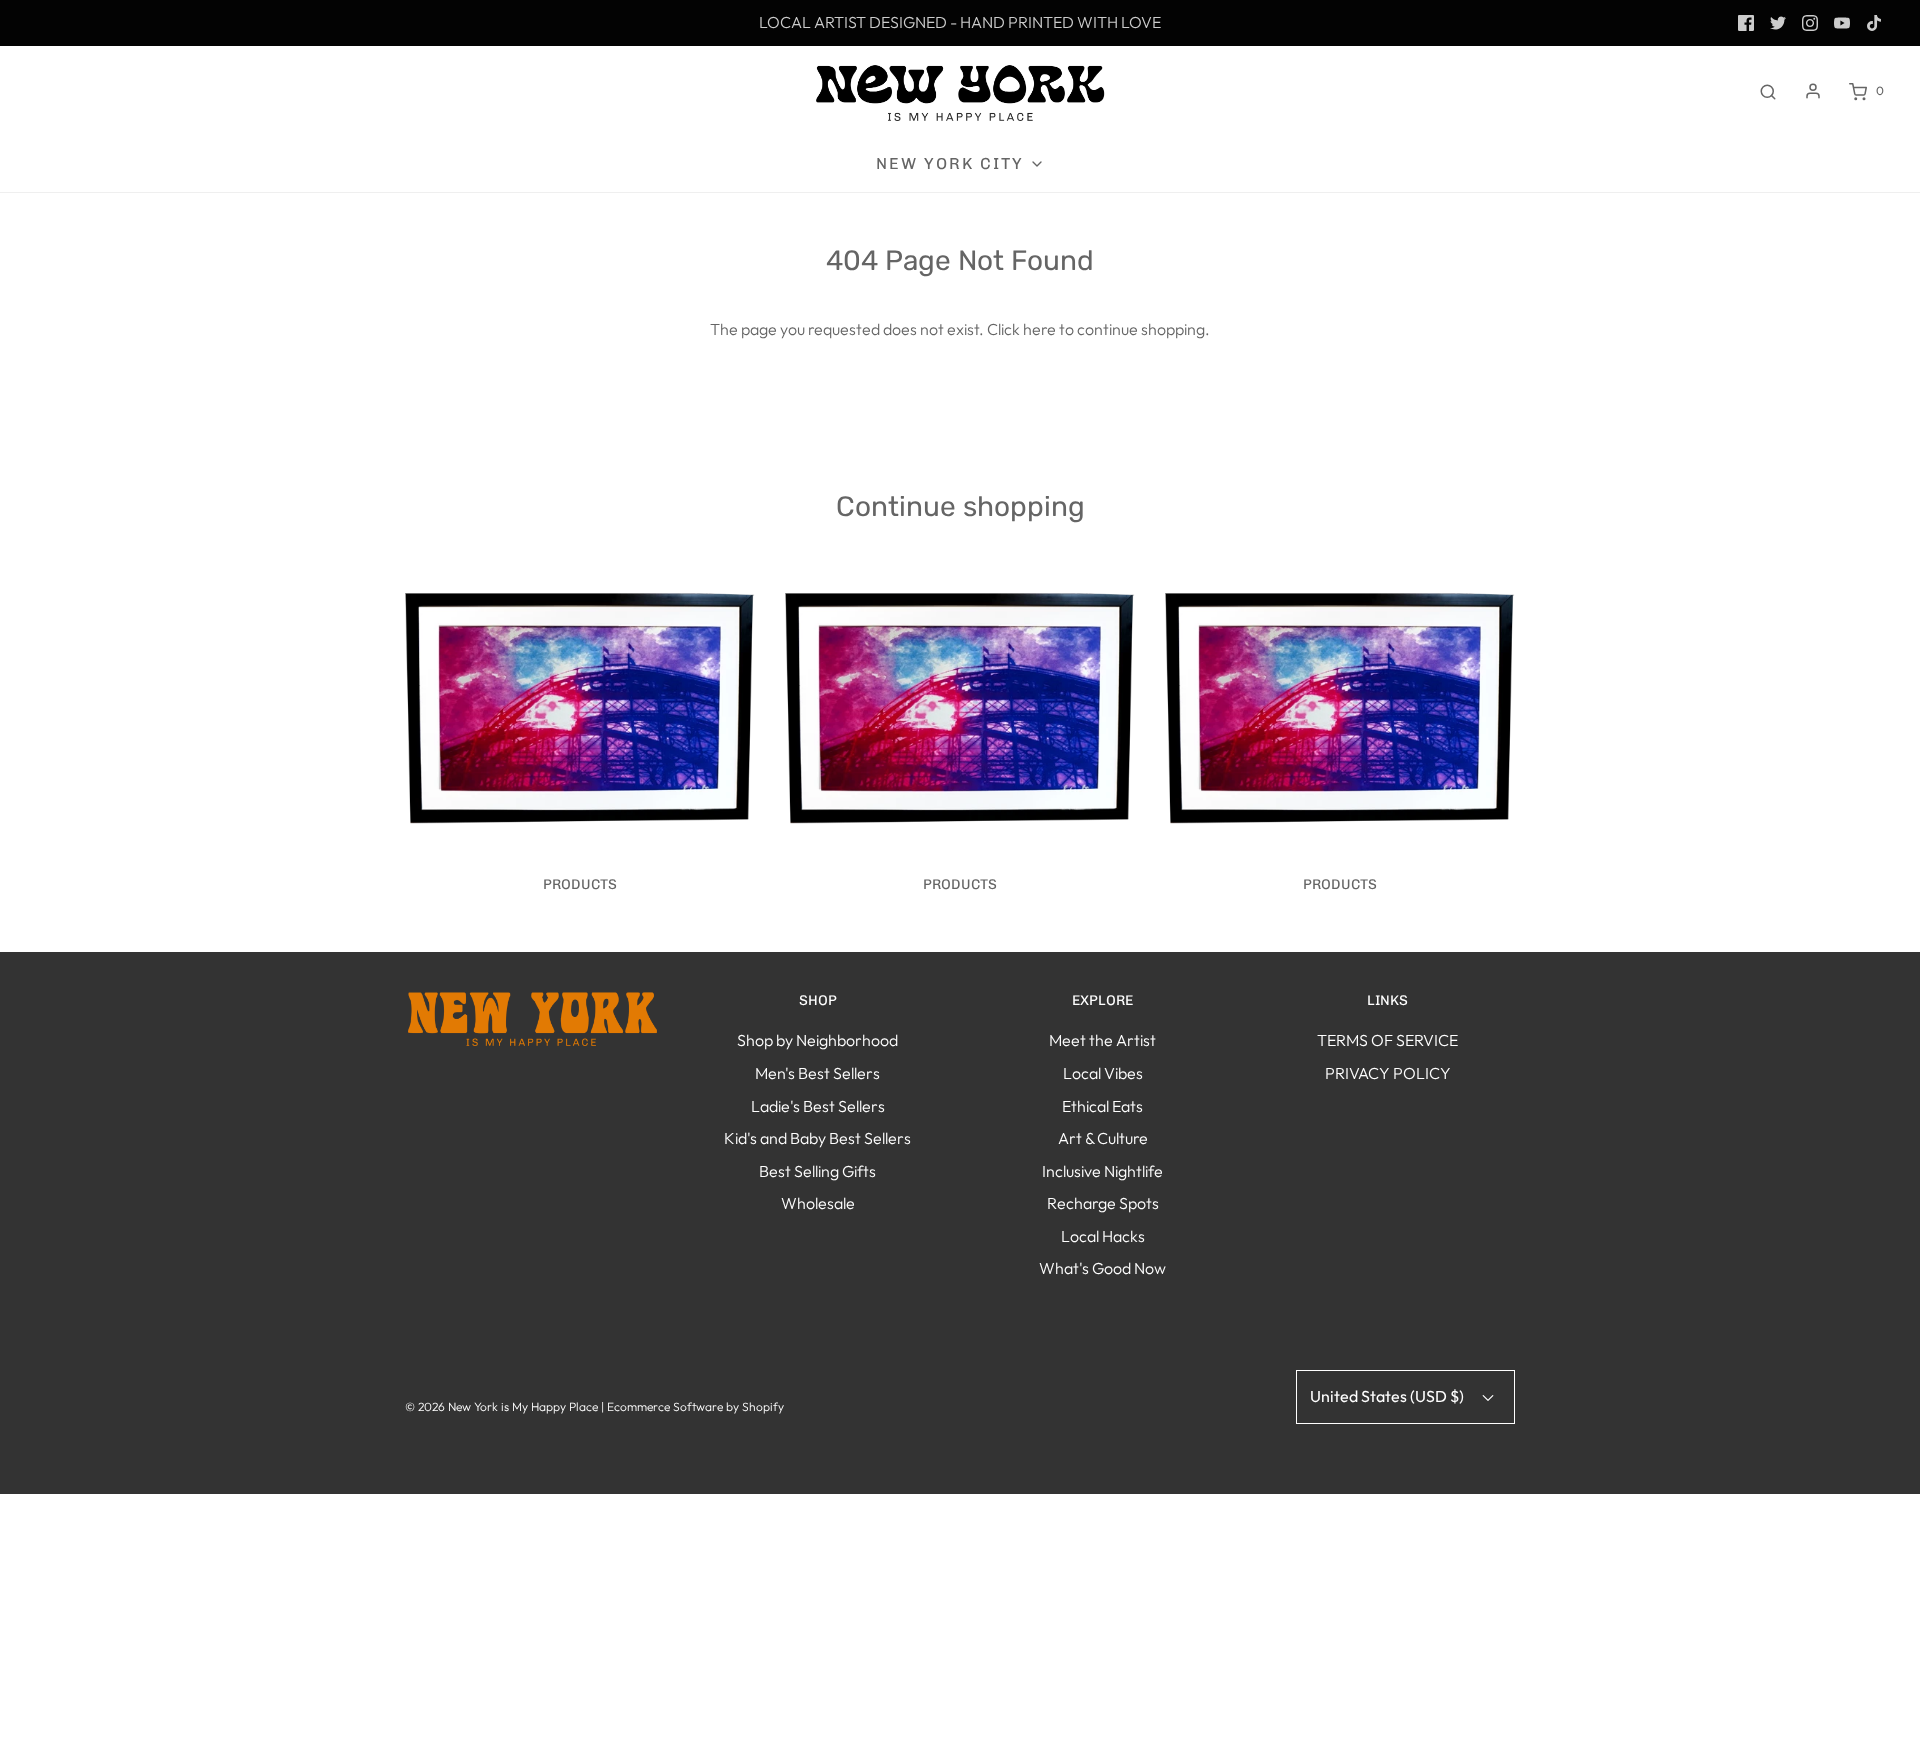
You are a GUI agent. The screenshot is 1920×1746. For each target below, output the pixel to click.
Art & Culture (1103, 1138)
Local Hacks (1103, 1236)
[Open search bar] (1768, 91)
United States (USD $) (1388, 1396)
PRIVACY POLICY (1388, 1073)
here (1039, 329)
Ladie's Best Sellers (818, 1106)
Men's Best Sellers (817, 1073)
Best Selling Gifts (817, 1171)
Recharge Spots (1103, 1203)
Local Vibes (1103, 1073)
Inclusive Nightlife (1102, 1171)
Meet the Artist (1102, 1040)
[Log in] (1813, 91)
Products (580, 884)
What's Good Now (1102, 1268)
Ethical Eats (1102, 1106)
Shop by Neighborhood (817, 1040)
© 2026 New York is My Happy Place (501, 1406)
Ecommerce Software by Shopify (695, 1406)
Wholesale (818, 1203)
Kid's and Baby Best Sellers (817, 1138)
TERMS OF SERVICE (1387, 1040)
